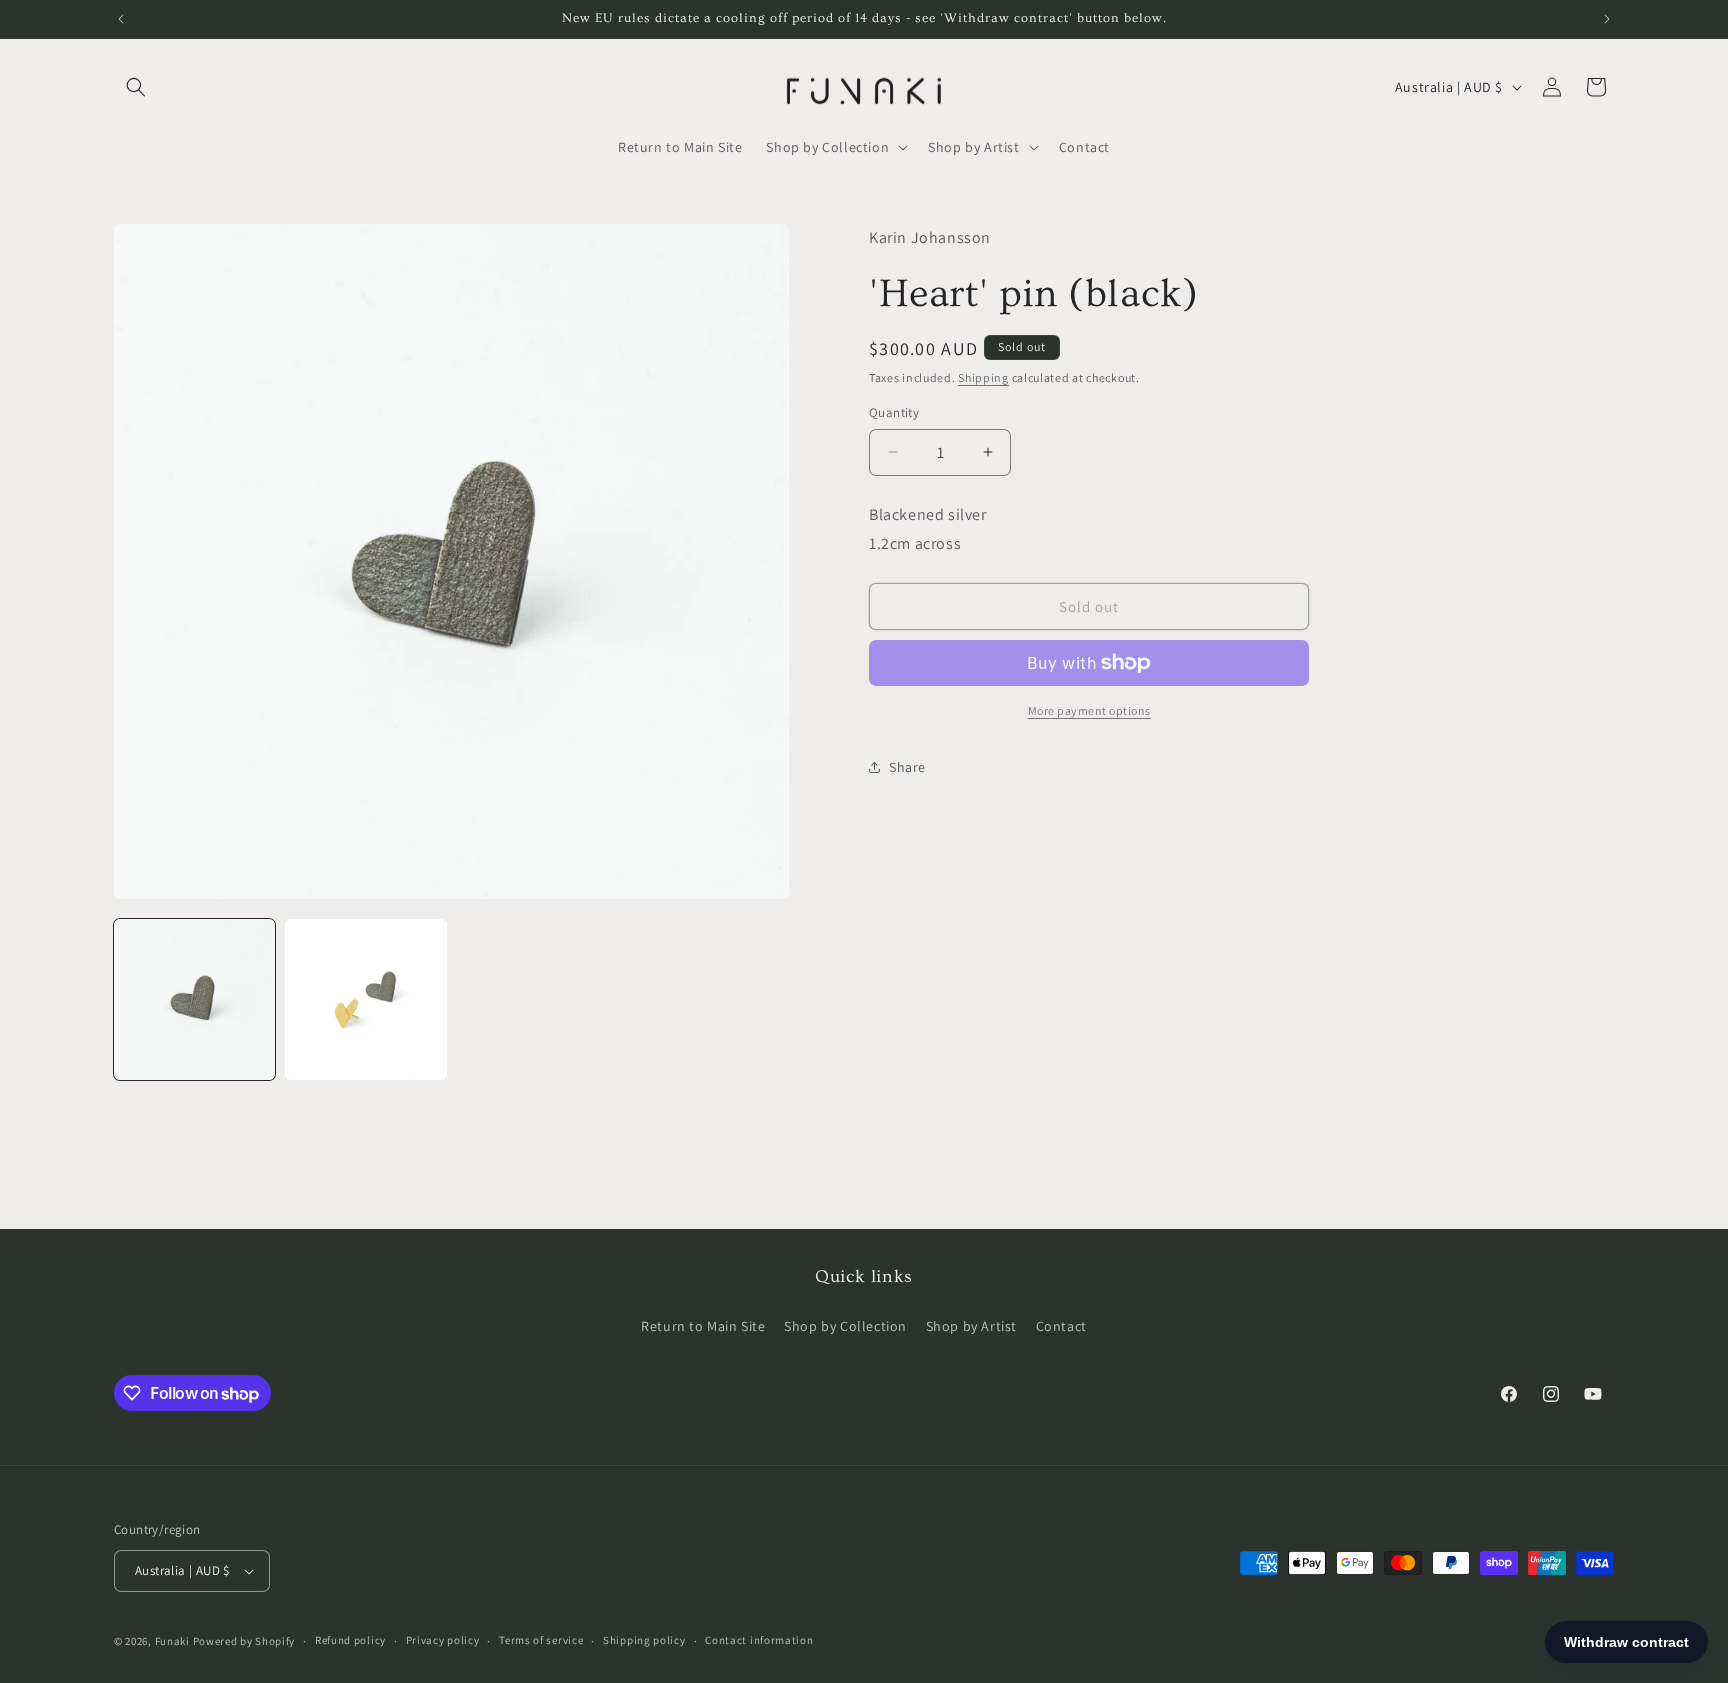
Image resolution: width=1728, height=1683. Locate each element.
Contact (1061, 1325)
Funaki (172, 1641)
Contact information (759, 1640)
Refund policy (350, 1640)
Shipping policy (644, 1640)
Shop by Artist (971, 1325)
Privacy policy (443, 1640)
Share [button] (907, 767)
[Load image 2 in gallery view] (365, 999)
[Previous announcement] (121, 19)
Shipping (983, 377)
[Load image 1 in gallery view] (194, 999)
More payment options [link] (1089, 710)
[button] (136, 87)
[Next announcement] (1607, 19)
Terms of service (541, 1640)
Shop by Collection (845, 1325)
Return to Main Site (703, 1325)
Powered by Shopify (244, 1641)
